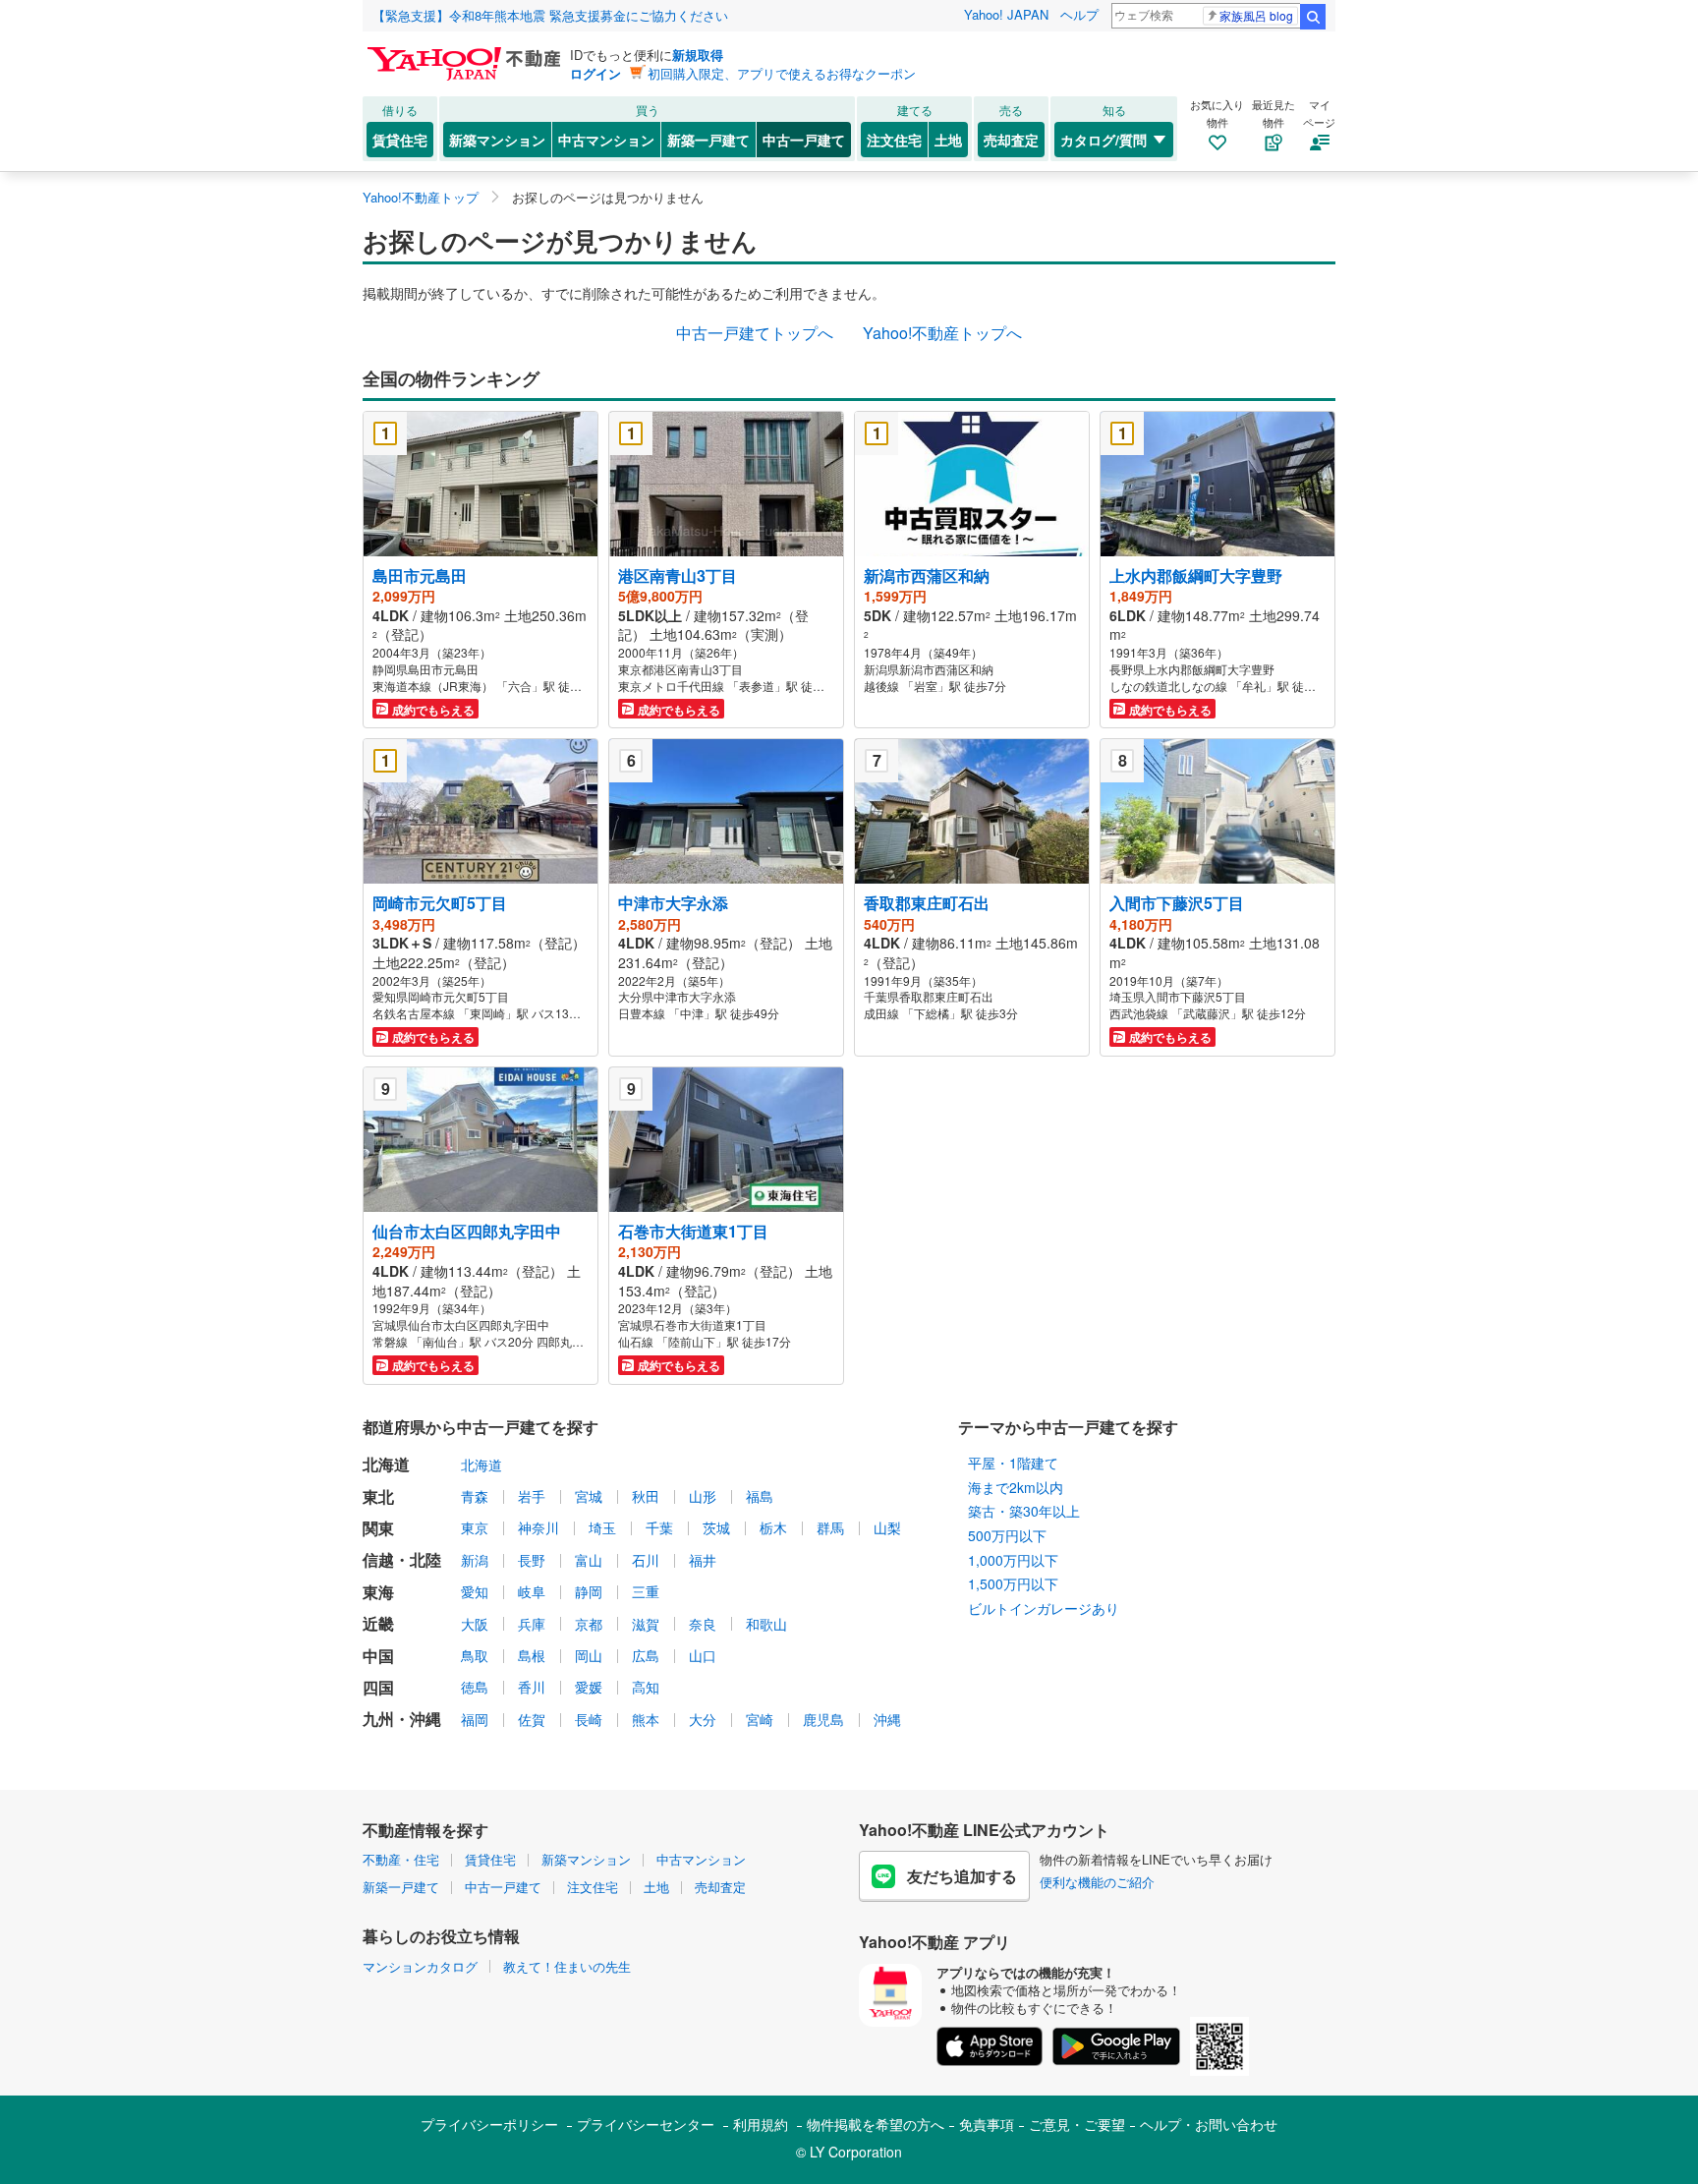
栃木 (773, 1527)
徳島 (475, 1687)
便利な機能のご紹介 (1097, 1882)
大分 (703, 1719)
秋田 (646, 1496)
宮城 (589, 1496)
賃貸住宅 (400, 140)
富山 (589, 1560)
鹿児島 (823, 1719)
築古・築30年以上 (1024, 1511)
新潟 (475, 1560)
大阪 (475, 1624)
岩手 (532, 1496)
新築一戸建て (708, 140)
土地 (948, 140)
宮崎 (760, 1719)
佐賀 (532, 1719)
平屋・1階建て (1013, 1463)
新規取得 (698, 55)
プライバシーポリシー (489, 2124)
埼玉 (602, 1527)
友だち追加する (962, 1876)
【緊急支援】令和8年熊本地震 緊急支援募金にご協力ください (550, 15)
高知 (646, 1687)
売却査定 (1011, 140)
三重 (646, 1591)
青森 (475, 1496)
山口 (703, 1655)
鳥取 (475, 1655)
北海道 (481, 1465)
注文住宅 (894, 140)
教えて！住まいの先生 (567, 1966)
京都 (589, 1624)
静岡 (589, 1591)
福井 (703, 1560)
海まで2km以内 (1016, 1487)
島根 (532, 1655)
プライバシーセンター (646, 2124)
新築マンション (497, 140)
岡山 (589, 1655)
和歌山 (766, 1624)
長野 (532, 1560)
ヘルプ (1079, 14)
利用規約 (761, 2124)
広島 (646, 1655)
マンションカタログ (420, 1966)
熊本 (646, 1719)
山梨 (887, 1527)
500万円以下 (1007, 1535)
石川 (646, 1560)
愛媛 (589, 1687)
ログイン (595, 73)
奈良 (703, 1624)
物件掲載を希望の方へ (876, 2124)
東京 (475, 1527)
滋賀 (646, 1624)
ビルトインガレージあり (1044, 1608)
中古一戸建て (804, 140)
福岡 (475, 1719)
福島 (760, 1496)
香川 (532, 1687)
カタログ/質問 (1104, 140)
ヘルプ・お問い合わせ (1209, 2124)
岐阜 (532, 1591)
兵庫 (532, 1624)
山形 (703, 1496)
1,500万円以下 (1013, 1583)
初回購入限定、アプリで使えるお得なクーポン (782, 73)
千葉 (659, 1527)
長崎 (589, 1719)
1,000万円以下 (1013, 1560)
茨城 (716, 1527)
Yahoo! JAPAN (1006, 14)
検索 (1313, 17)
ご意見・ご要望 (1077, 2124)
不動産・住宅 (401, 1859)
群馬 (830, 1527)
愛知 (475, 1591)
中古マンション (606, 140)
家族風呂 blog (1256, 15)
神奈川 (538, 1527)
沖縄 (887, 1719)
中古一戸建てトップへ (755, 333)
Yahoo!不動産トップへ (942, 333)
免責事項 (987, 2124)
